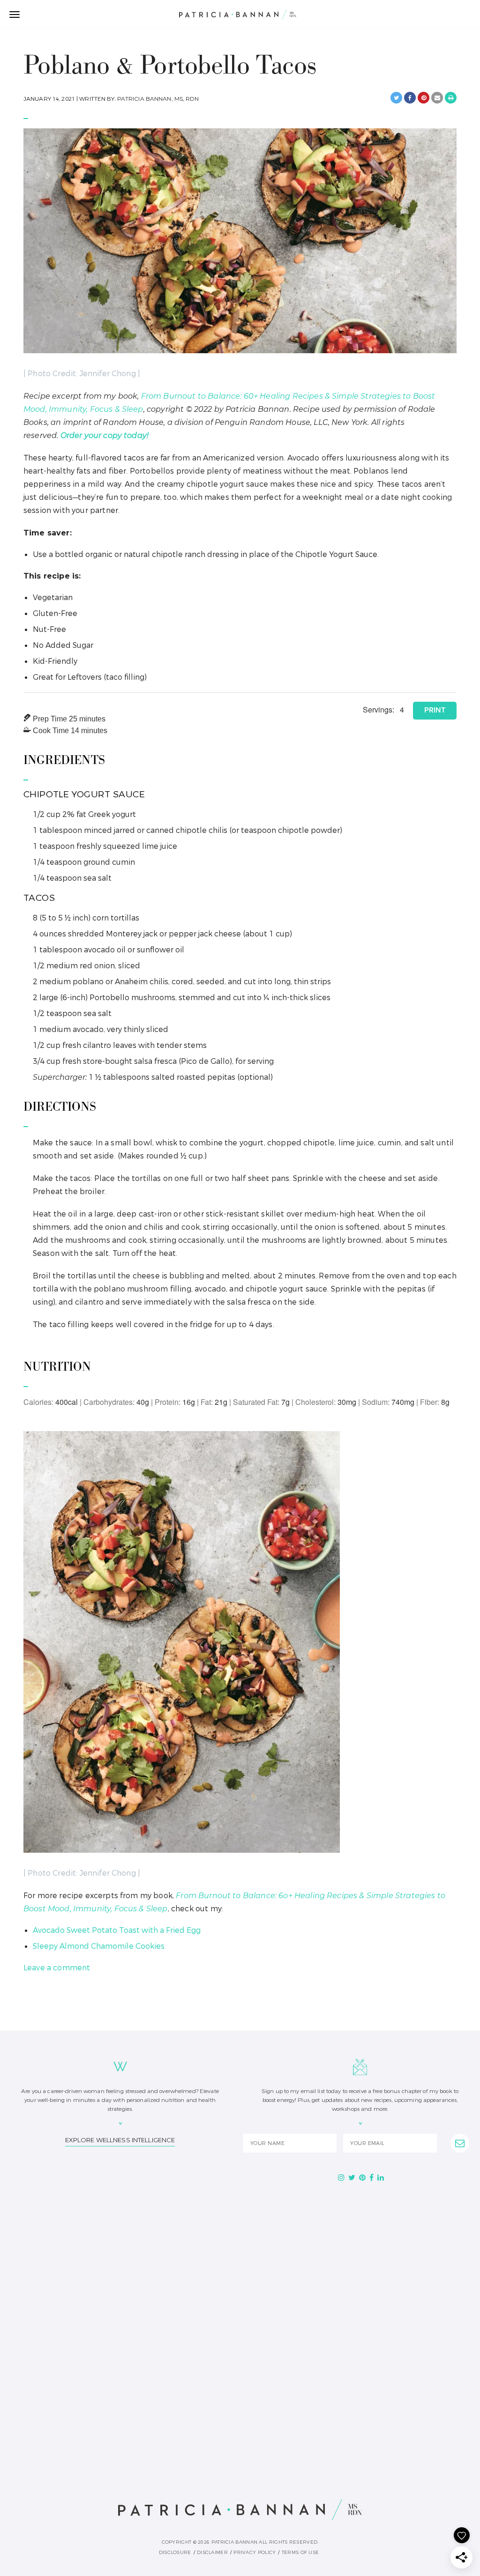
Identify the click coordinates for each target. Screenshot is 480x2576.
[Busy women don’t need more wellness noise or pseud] (83, 2322)
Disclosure (175, 2552)
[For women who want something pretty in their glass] (397, 2322)
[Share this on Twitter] (396, 98)
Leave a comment (57, 1968)
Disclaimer (212, 2552)
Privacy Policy (255, 2552)
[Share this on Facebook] (410, 98)
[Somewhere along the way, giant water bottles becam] (397, 2232)
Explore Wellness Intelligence (120, 2140)
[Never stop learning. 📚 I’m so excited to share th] (83, 2411)
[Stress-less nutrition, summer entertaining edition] (240, 2322)
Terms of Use (300, 2552)
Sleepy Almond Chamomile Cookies (99, 1946)
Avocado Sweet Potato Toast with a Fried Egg (117, 1930)
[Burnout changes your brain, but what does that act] (240, 2232)
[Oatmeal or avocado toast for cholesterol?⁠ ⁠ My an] (240, 2411)
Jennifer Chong (108, 374)
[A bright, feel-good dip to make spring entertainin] (397, 2411)
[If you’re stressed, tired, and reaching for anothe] (83, 2232)
